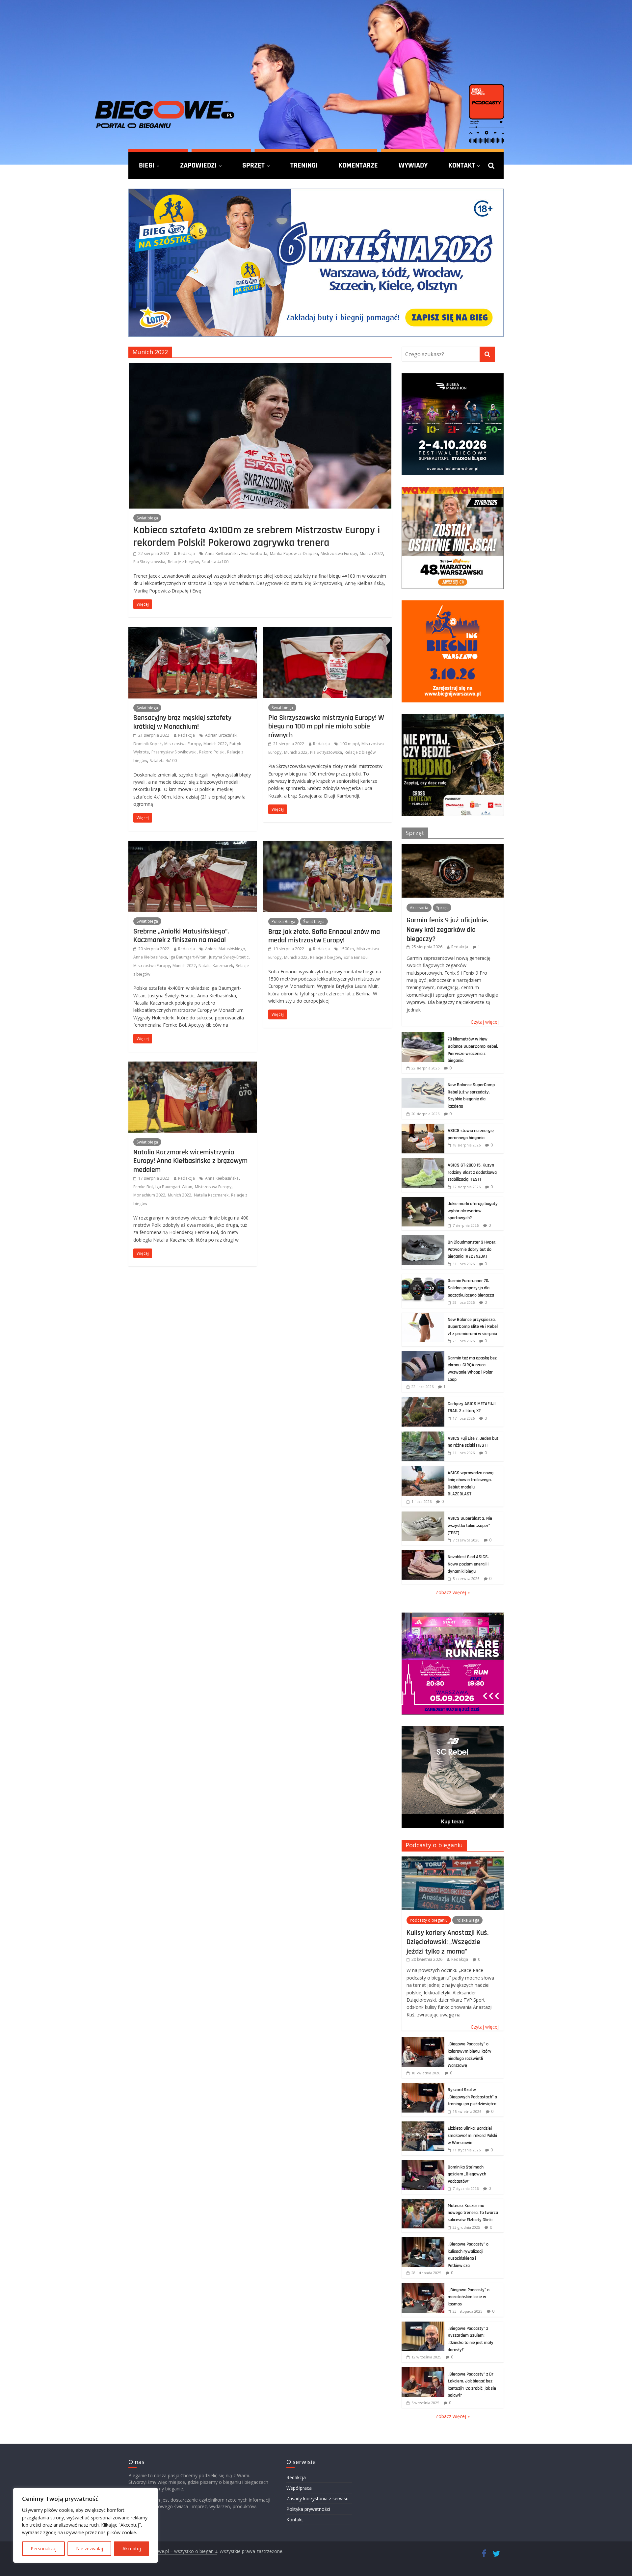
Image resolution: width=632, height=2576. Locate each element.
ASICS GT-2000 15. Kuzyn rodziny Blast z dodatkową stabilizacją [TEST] (472, 1172)
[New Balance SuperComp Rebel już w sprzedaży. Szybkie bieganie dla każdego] (423, 1081)
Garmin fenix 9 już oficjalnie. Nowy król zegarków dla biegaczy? (447, 929)
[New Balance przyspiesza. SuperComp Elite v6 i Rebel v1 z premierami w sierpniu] (423, 1316)
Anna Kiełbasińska (222, 553)
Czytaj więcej (485, 1022)
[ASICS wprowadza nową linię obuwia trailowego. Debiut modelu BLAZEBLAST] (423, 1470)
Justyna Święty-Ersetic (229, 957)
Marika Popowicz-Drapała (294, 553)
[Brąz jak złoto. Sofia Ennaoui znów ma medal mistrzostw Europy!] (328, 845)
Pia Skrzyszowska (149, 562)
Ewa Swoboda (254, 553)
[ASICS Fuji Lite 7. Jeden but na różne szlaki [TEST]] (423, 1435)
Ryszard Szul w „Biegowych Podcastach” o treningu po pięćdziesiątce (472, 2097)
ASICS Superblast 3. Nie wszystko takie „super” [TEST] (470, 1525)
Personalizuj (44, 2549)
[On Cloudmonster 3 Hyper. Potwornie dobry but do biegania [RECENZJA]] (423, 1239)
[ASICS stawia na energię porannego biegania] (423, 1127)
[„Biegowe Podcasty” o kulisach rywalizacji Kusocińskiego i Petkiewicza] (423, 2241)
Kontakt (462, 165)
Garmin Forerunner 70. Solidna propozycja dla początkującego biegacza (471, 1288)
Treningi (304, 165)
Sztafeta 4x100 (215, 562)
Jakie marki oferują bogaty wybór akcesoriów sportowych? (473, 1211)
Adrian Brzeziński (221, 735)
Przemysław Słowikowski (174, 752)
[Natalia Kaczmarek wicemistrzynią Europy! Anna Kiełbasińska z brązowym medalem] (193, 1065)
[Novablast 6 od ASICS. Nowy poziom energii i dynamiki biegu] (423, 1553)
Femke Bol (143, 1187)
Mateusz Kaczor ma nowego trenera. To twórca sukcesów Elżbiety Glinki (473, 2213)
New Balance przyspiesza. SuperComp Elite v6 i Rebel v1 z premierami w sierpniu (473, 1327)
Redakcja (186, 553)
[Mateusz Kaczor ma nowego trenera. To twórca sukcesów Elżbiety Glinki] (423, 2202)
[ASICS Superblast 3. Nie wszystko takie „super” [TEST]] (423, 1515)
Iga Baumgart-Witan (188, 957)
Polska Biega (283, 921)
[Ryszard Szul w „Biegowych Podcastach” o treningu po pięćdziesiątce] (423, 2086)
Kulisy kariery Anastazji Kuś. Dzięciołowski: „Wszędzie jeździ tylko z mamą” (448, 1942)
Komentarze (358, 165)
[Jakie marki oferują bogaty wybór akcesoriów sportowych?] (423, 1200)
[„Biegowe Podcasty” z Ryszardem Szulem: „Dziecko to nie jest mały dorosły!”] (423, 2325)
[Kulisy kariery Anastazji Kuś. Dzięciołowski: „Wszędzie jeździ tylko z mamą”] (453, 1860)
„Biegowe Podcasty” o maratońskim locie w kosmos (469, 2297)
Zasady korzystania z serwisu (317, 2498)
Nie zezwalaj (90, 2549)
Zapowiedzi (198, 165)
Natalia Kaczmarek (216, 966)
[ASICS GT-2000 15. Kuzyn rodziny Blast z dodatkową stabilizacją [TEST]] (423, 1162)
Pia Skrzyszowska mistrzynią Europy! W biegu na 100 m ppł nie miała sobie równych (326, 726)
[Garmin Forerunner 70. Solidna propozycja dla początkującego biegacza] (423, 1277)
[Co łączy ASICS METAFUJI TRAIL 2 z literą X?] (423, 1400)
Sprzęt (253, 165)
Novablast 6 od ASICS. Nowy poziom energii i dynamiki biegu (468, 1564)
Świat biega (147, 518)
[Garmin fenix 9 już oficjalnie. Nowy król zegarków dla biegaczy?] (453, 847)
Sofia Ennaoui (356, 957)
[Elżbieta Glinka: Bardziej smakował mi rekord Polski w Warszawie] (423, 2125)
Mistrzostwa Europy (339, 553)
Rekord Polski (212, 752)
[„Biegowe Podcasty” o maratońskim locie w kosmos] (423, 2287)
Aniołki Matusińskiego (225, 949)
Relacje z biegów (183, 562)
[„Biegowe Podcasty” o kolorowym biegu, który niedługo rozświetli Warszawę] (423, 2041)
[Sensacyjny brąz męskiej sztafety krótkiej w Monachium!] (193, 631)
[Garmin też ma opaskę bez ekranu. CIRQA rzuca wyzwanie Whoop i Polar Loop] (423, 1355)
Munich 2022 (371, 553)
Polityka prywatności (308, 2509)
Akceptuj (132, 2549)
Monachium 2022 (149, 1195)
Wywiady (413, 165)
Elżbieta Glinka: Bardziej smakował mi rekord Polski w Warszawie (472, 2135)
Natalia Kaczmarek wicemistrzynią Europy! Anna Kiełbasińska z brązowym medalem (190, 1161)
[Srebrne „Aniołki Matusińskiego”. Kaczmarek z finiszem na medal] (193, 845)
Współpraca (299, 2488)
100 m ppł (349, 744)
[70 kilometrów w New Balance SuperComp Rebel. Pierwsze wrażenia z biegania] (423, 1036)
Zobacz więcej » (453, 1592)
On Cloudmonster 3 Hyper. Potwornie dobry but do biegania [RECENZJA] (472, 1249)
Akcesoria (419, 908)
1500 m (347, 949)
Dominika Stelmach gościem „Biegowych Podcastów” (467, 2174)
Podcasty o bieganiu (434, 1845)
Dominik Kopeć (147, 744)
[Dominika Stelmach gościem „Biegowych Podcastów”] (423, 2164)
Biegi (147, 165)
